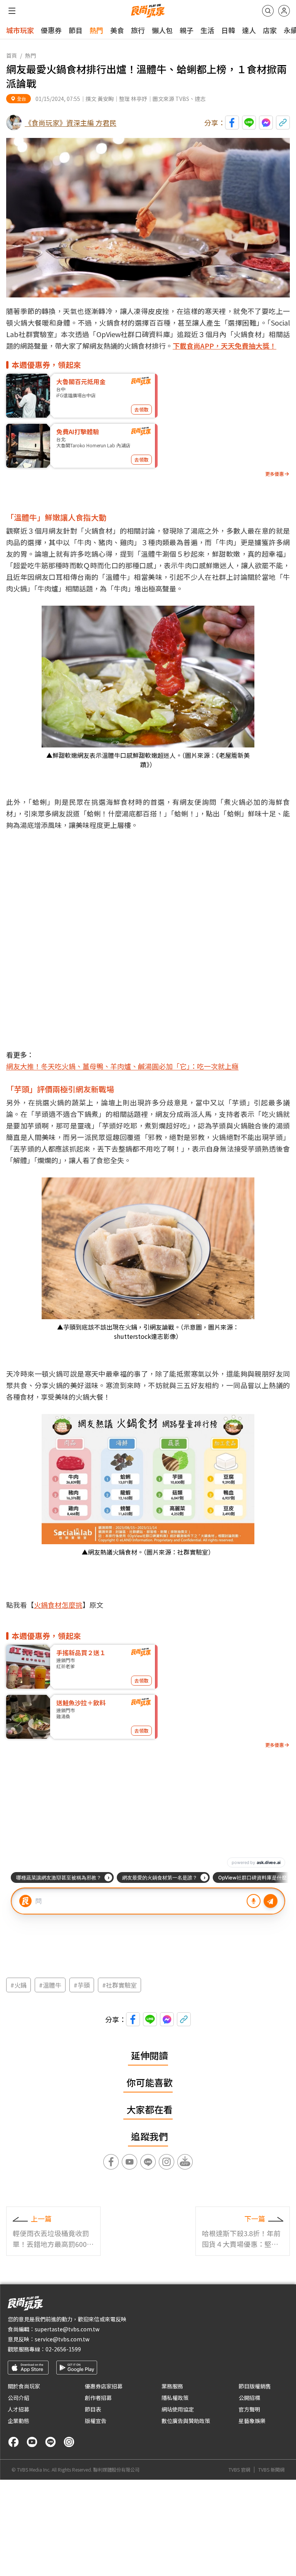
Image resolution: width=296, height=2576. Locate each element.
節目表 (93, 2409)
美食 (117, 30)
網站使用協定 (178, 2409)
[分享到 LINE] (249, 123)
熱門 (96, 30)
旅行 (138, 30)
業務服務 (172, 2386)
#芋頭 (82, 1985)
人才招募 (18, 2409)
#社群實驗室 (119, 1985)
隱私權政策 (175, 2398)
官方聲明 (249, 2409)
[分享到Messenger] (266, 123)
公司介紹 (18, 2398)
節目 (76, 30)
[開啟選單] (12, 11)
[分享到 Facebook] (232, 123)
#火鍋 (18, 1985)
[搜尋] (268, 11)
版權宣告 (96, 2421)
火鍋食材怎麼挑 (58, 1605)
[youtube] (32, 2442)
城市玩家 (20, 30)
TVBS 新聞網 (271, 2470)
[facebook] (13, 2442)
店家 (270, 30)
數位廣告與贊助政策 (186, 2421)
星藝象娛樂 (252, 2421)
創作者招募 (98, 2398)
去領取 (141, 409)
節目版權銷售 (255, 2386)
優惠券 (51, 30)
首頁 (12, 55)
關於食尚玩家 (24, 2386)
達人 (249, 30)
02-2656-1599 (63, 2349)
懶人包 (162, 30)
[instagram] (69, 2442)
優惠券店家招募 (104, 2386)
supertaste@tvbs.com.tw (67, 2329)
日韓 (228, 30)
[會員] (284, 11)
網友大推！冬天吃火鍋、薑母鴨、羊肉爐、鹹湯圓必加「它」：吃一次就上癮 (122, 1066)
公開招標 (249, 2398)
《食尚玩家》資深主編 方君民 (71, 123)
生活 (207, 30)
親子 (187, 30)
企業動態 (18, 2421)
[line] (50, 2442)
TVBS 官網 (239, 2470)
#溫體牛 (50, 1985)
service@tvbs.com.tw (62, 2339)
